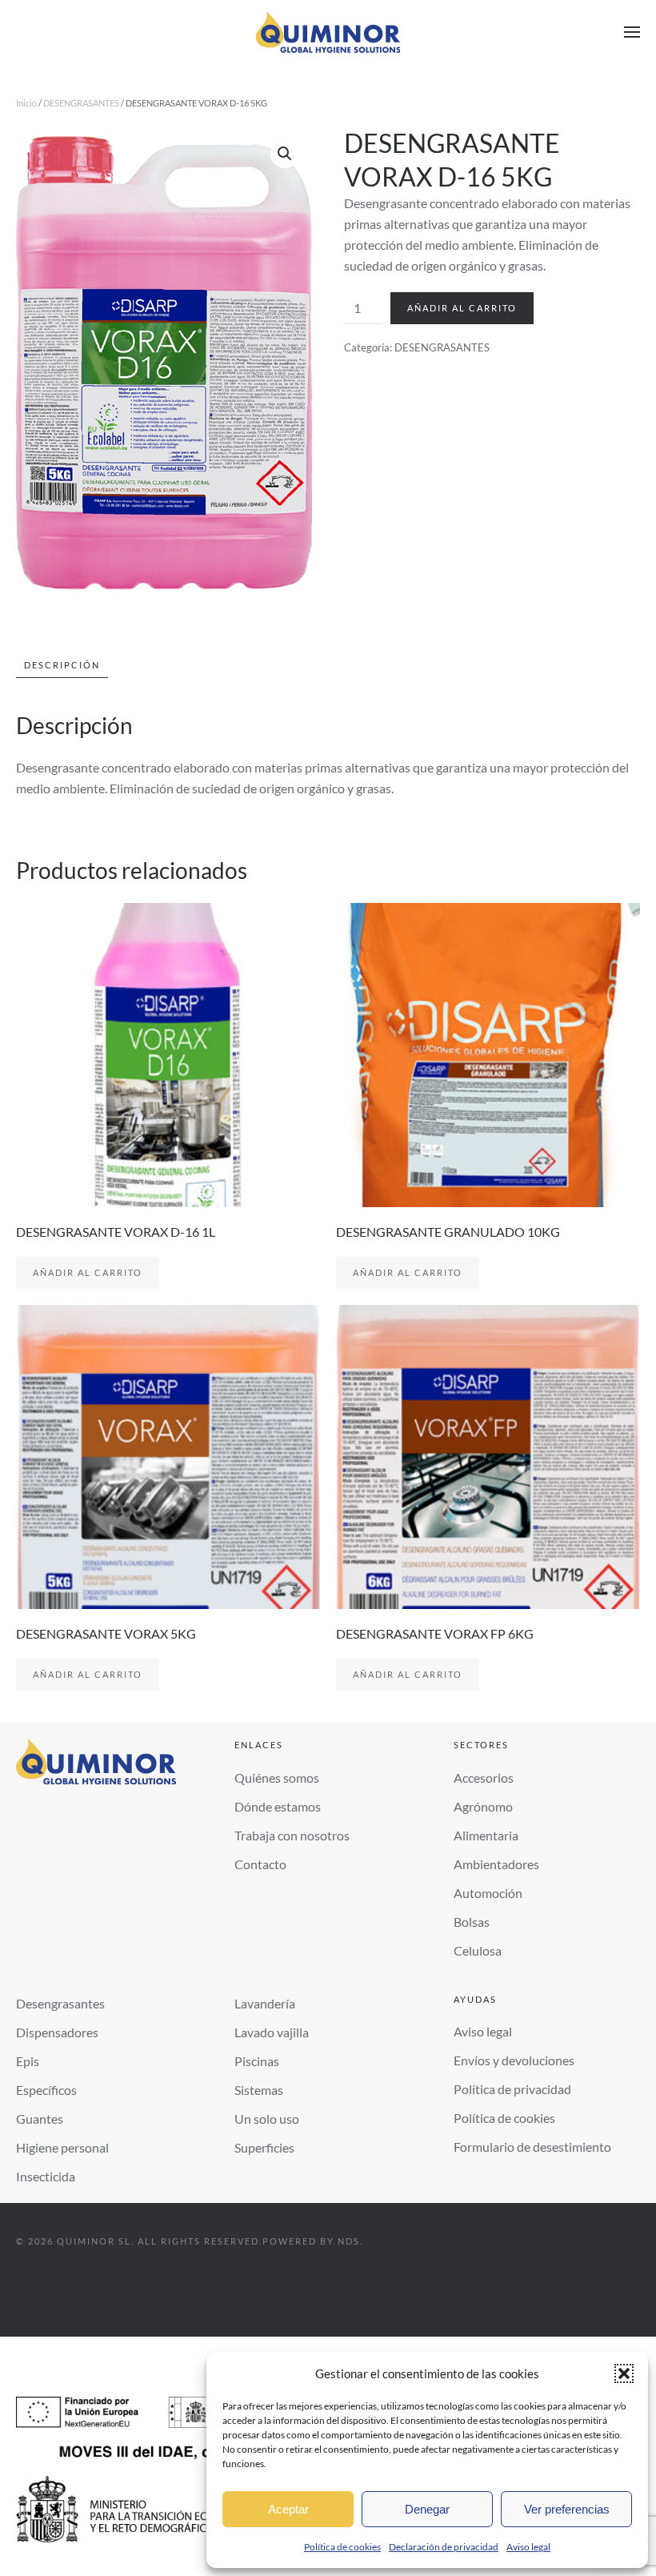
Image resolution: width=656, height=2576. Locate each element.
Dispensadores (57, 2032)
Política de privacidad (512, 2089)
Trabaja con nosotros (292, 1835)
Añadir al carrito (462, 308)
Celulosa (478, 1950)
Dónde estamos (278, 1806)
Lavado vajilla (272, 2032)
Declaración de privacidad (444, 2547)
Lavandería (265, 2003)
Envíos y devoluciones (514, 2060)
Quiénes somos (277, 1778)
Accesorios (484, 1778)
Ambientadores (496, 1864)
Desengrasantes (60, 2003)
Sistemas (259, 2090)
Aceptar (288, 2509)
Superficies (264, 2147)
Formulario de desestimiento (532, 2147)
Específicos (46, 2090)
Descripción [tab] (62, 665)
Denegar (427, 2509)
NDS (349, 2241)
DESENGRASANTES (81, 103)
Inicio (26, 103)
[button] (624, 2373)
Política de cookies (342, 2547)
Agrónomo (483, 1806)
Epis (28, 2061)
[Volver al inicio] (328, 32)
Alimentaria (486, 1835)
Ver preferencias (567, 2509)
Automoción (488, 1893)
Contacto (260, 1864)
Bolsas (472, 1922)
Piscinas (257, 2061)
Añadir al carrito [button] (88, 1272)
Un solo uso (267, 2119)
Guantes (40, 2119)
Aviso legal (528, 2547)
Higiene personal (62, 2147)
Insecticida (46, 2176)
